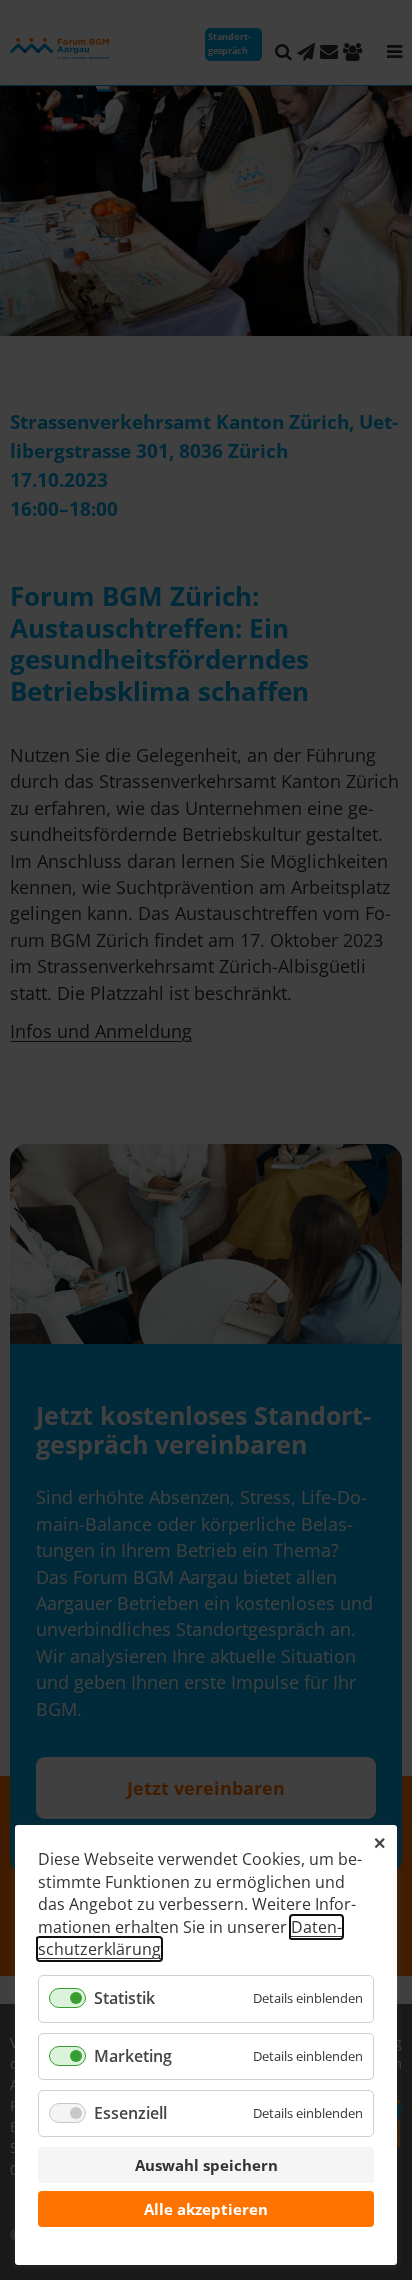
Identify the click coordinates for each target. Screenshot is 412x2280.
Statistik (124, 1998)
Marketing (133, 2056)
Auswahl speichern (206, 2165)
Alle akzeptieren (206, 2209)
